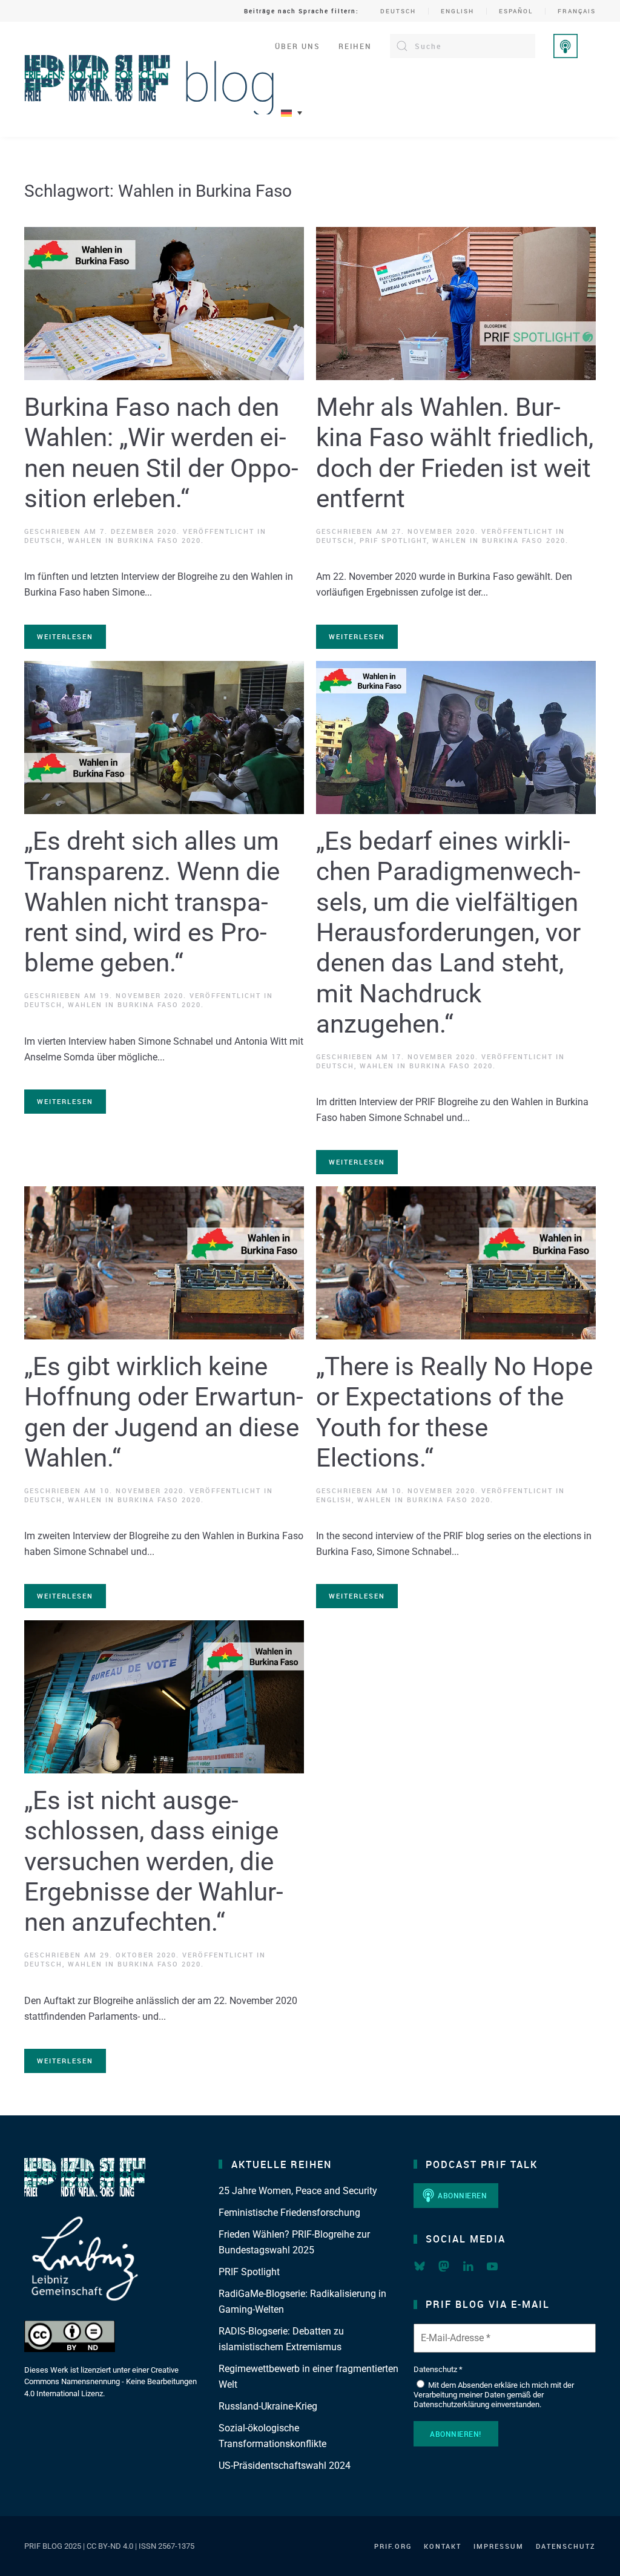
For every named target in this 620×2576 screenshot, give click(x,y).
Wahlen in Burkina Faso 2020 (134, 540)
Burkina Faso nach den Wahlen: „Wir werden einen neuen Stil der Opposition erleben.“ (161, 453)
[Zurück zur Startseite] (150, 79)
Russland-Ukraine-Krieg (268, 2406)
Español (516, 11)
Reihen (355, 46)
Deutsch (398, 11)
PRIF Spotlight (393, 540)
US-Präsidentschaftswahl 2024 (285, 2466)
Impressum (499, 2546)
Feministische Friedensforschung (289, 2213)
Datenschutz (566, 2546)
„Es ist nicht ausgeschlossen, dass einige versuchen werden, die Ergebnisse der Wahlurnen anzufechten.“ (154, 1861)
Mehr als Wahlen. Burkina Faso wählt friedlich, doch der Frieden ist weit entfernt (455, 453)
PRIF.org (393, 2546)
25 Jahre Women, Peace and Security (298, 2191)
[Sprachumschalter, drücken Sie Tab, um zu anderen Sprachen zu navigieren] (292, 113)
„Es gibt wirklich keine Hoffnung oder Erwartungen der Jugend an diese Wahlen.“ (164, 1412)
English (457, 11)
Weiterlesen (65, 636)
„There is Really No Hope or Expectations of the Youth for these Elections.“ (454, 1412)
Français (577, 11)
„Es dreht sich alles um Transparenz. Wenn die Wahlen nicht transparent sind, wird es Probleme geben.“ (152, 902)
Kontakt (443, 2546)
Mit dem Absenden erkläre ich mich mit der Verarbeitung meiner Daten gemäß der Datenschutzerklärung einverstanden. (494, 2394)
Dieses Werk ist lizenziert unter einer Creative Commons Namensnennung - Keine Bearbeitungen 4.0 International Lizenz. (110, 2382)
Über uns (298, 46)
